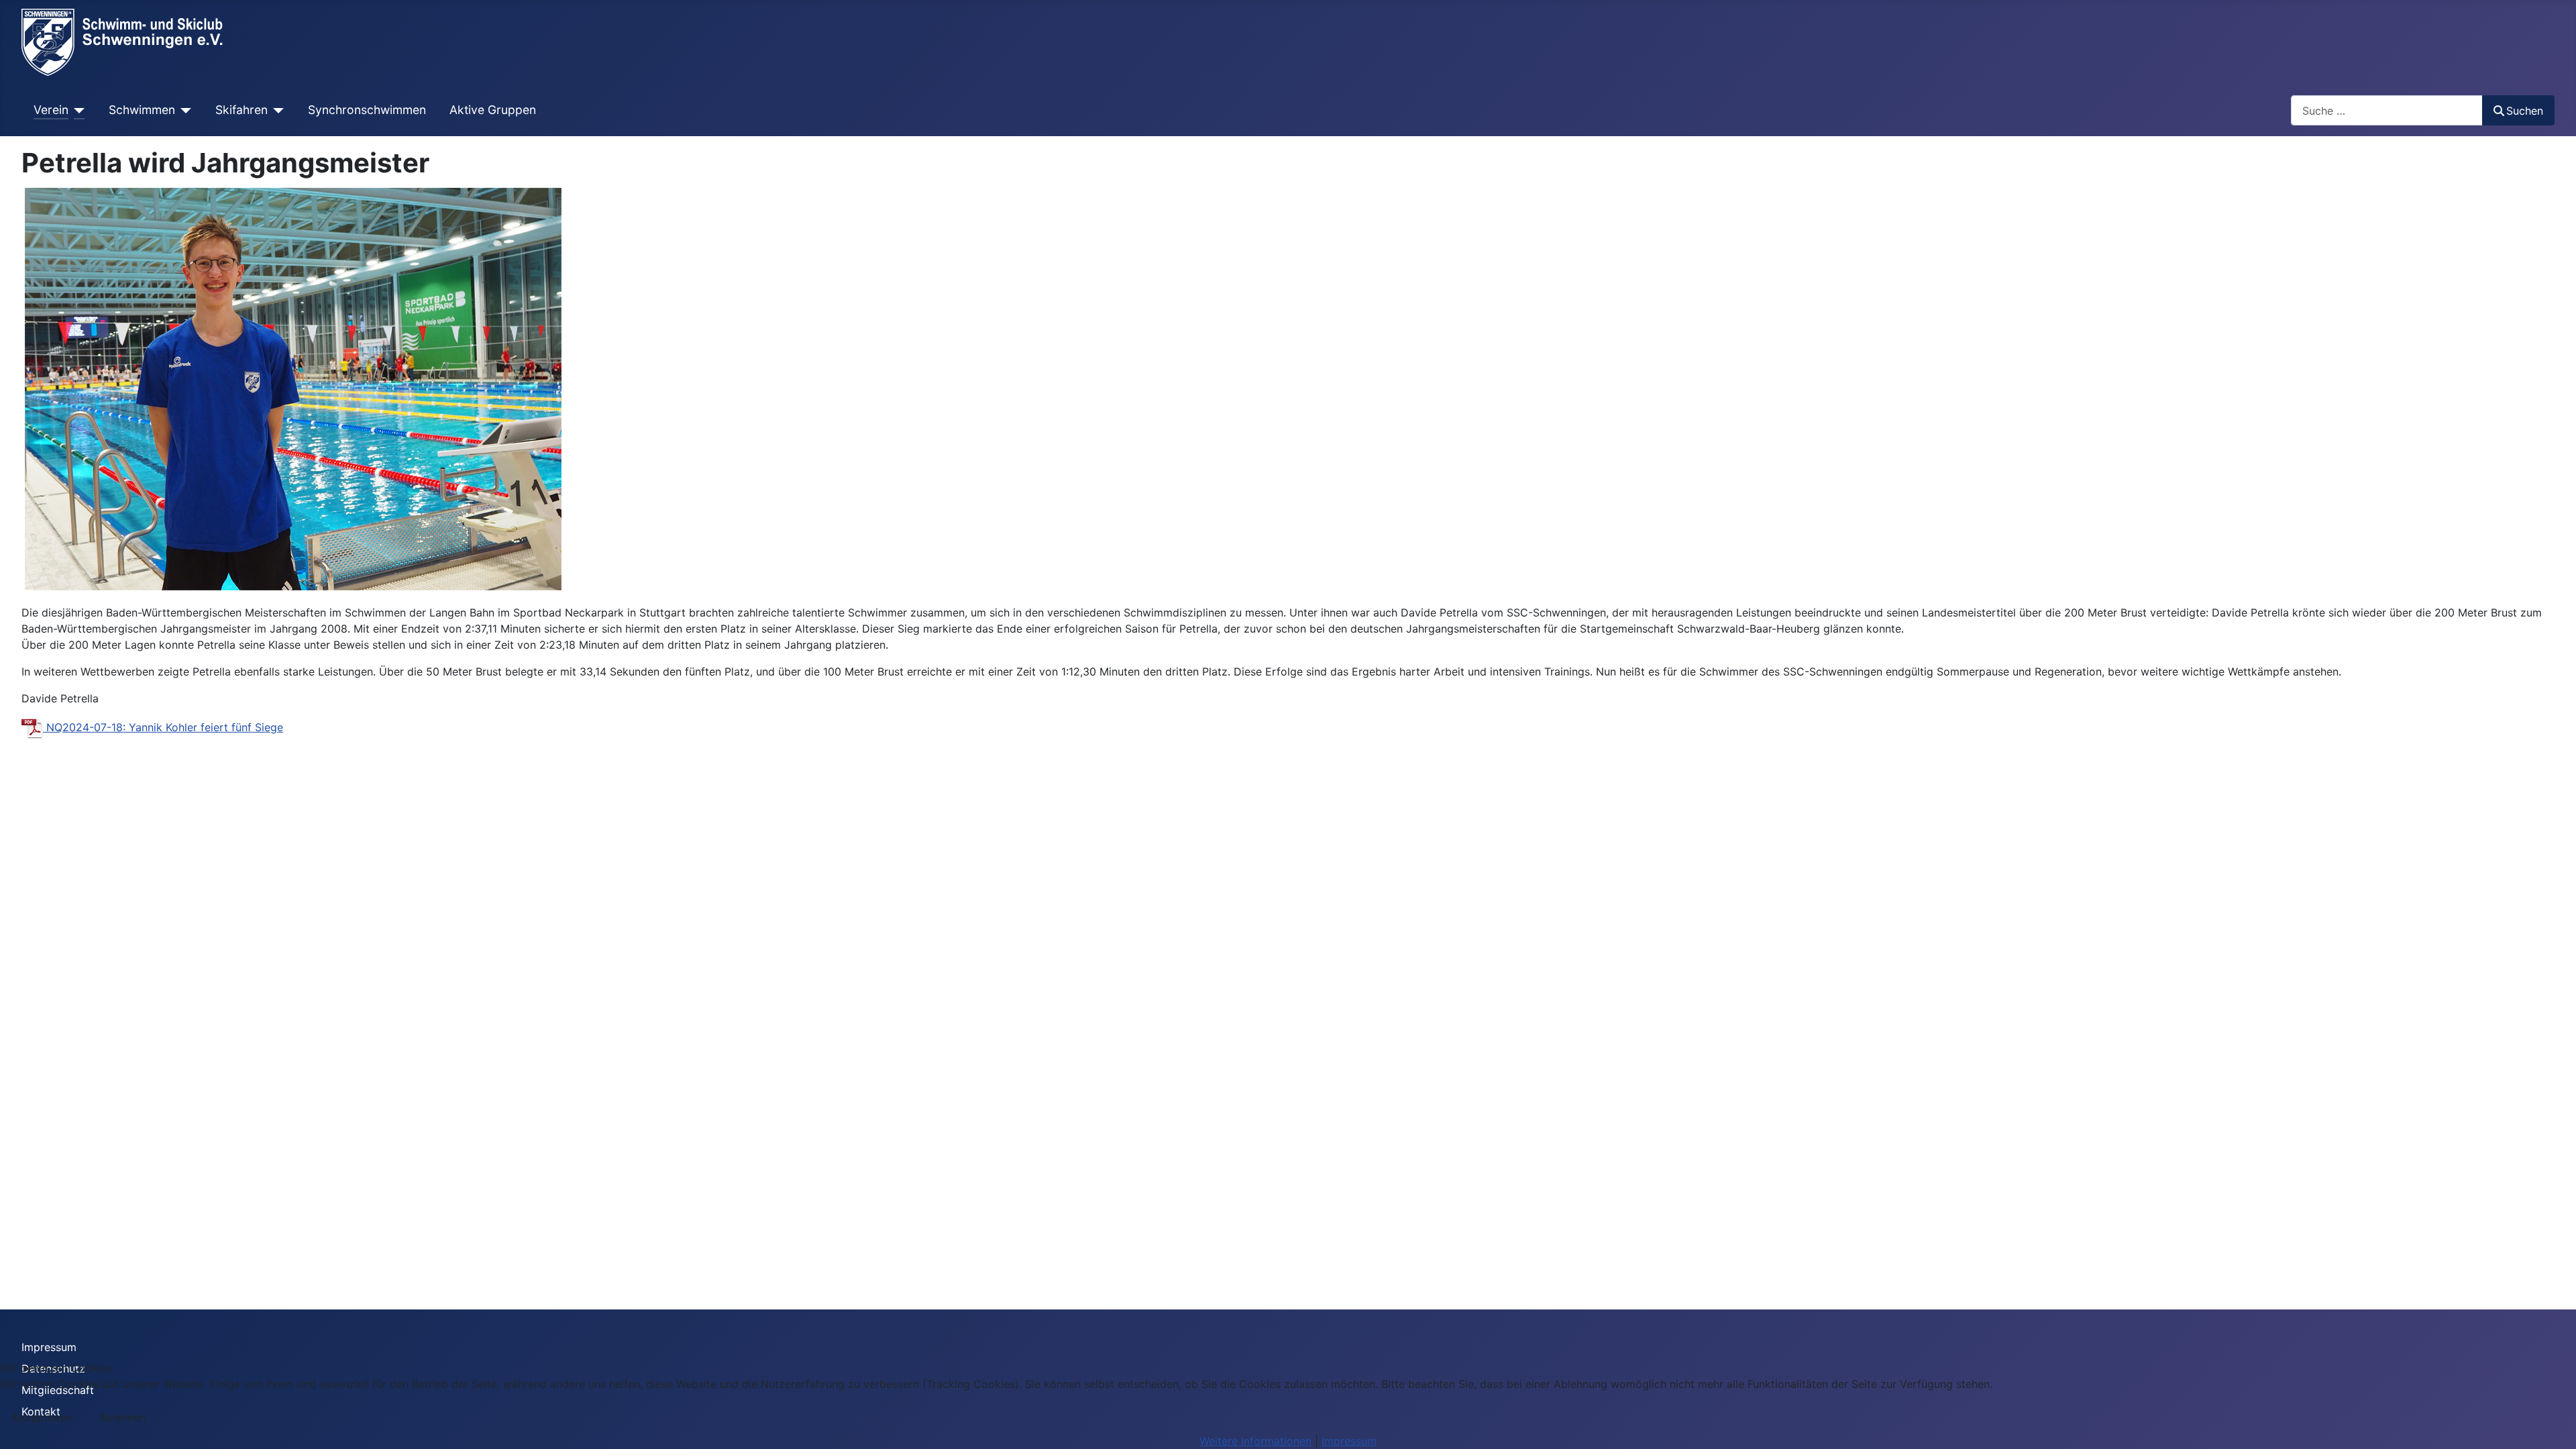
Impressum (49, 1347)
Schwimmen (142, 110)
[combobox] (2387, 110)
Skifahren (241, 110)
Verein (51, 110)
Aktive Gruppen (493, 110)
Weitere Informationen (1255, 1441)
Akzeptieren (42, 1417)
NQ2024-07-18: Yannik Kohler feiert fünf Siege (163, 727)
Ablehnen (122, 1417)
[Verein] (77, 110)
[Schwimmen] (183, 110)
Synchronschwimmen (367, 110)
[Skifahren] (276, 110)
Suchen (2525, 111)
